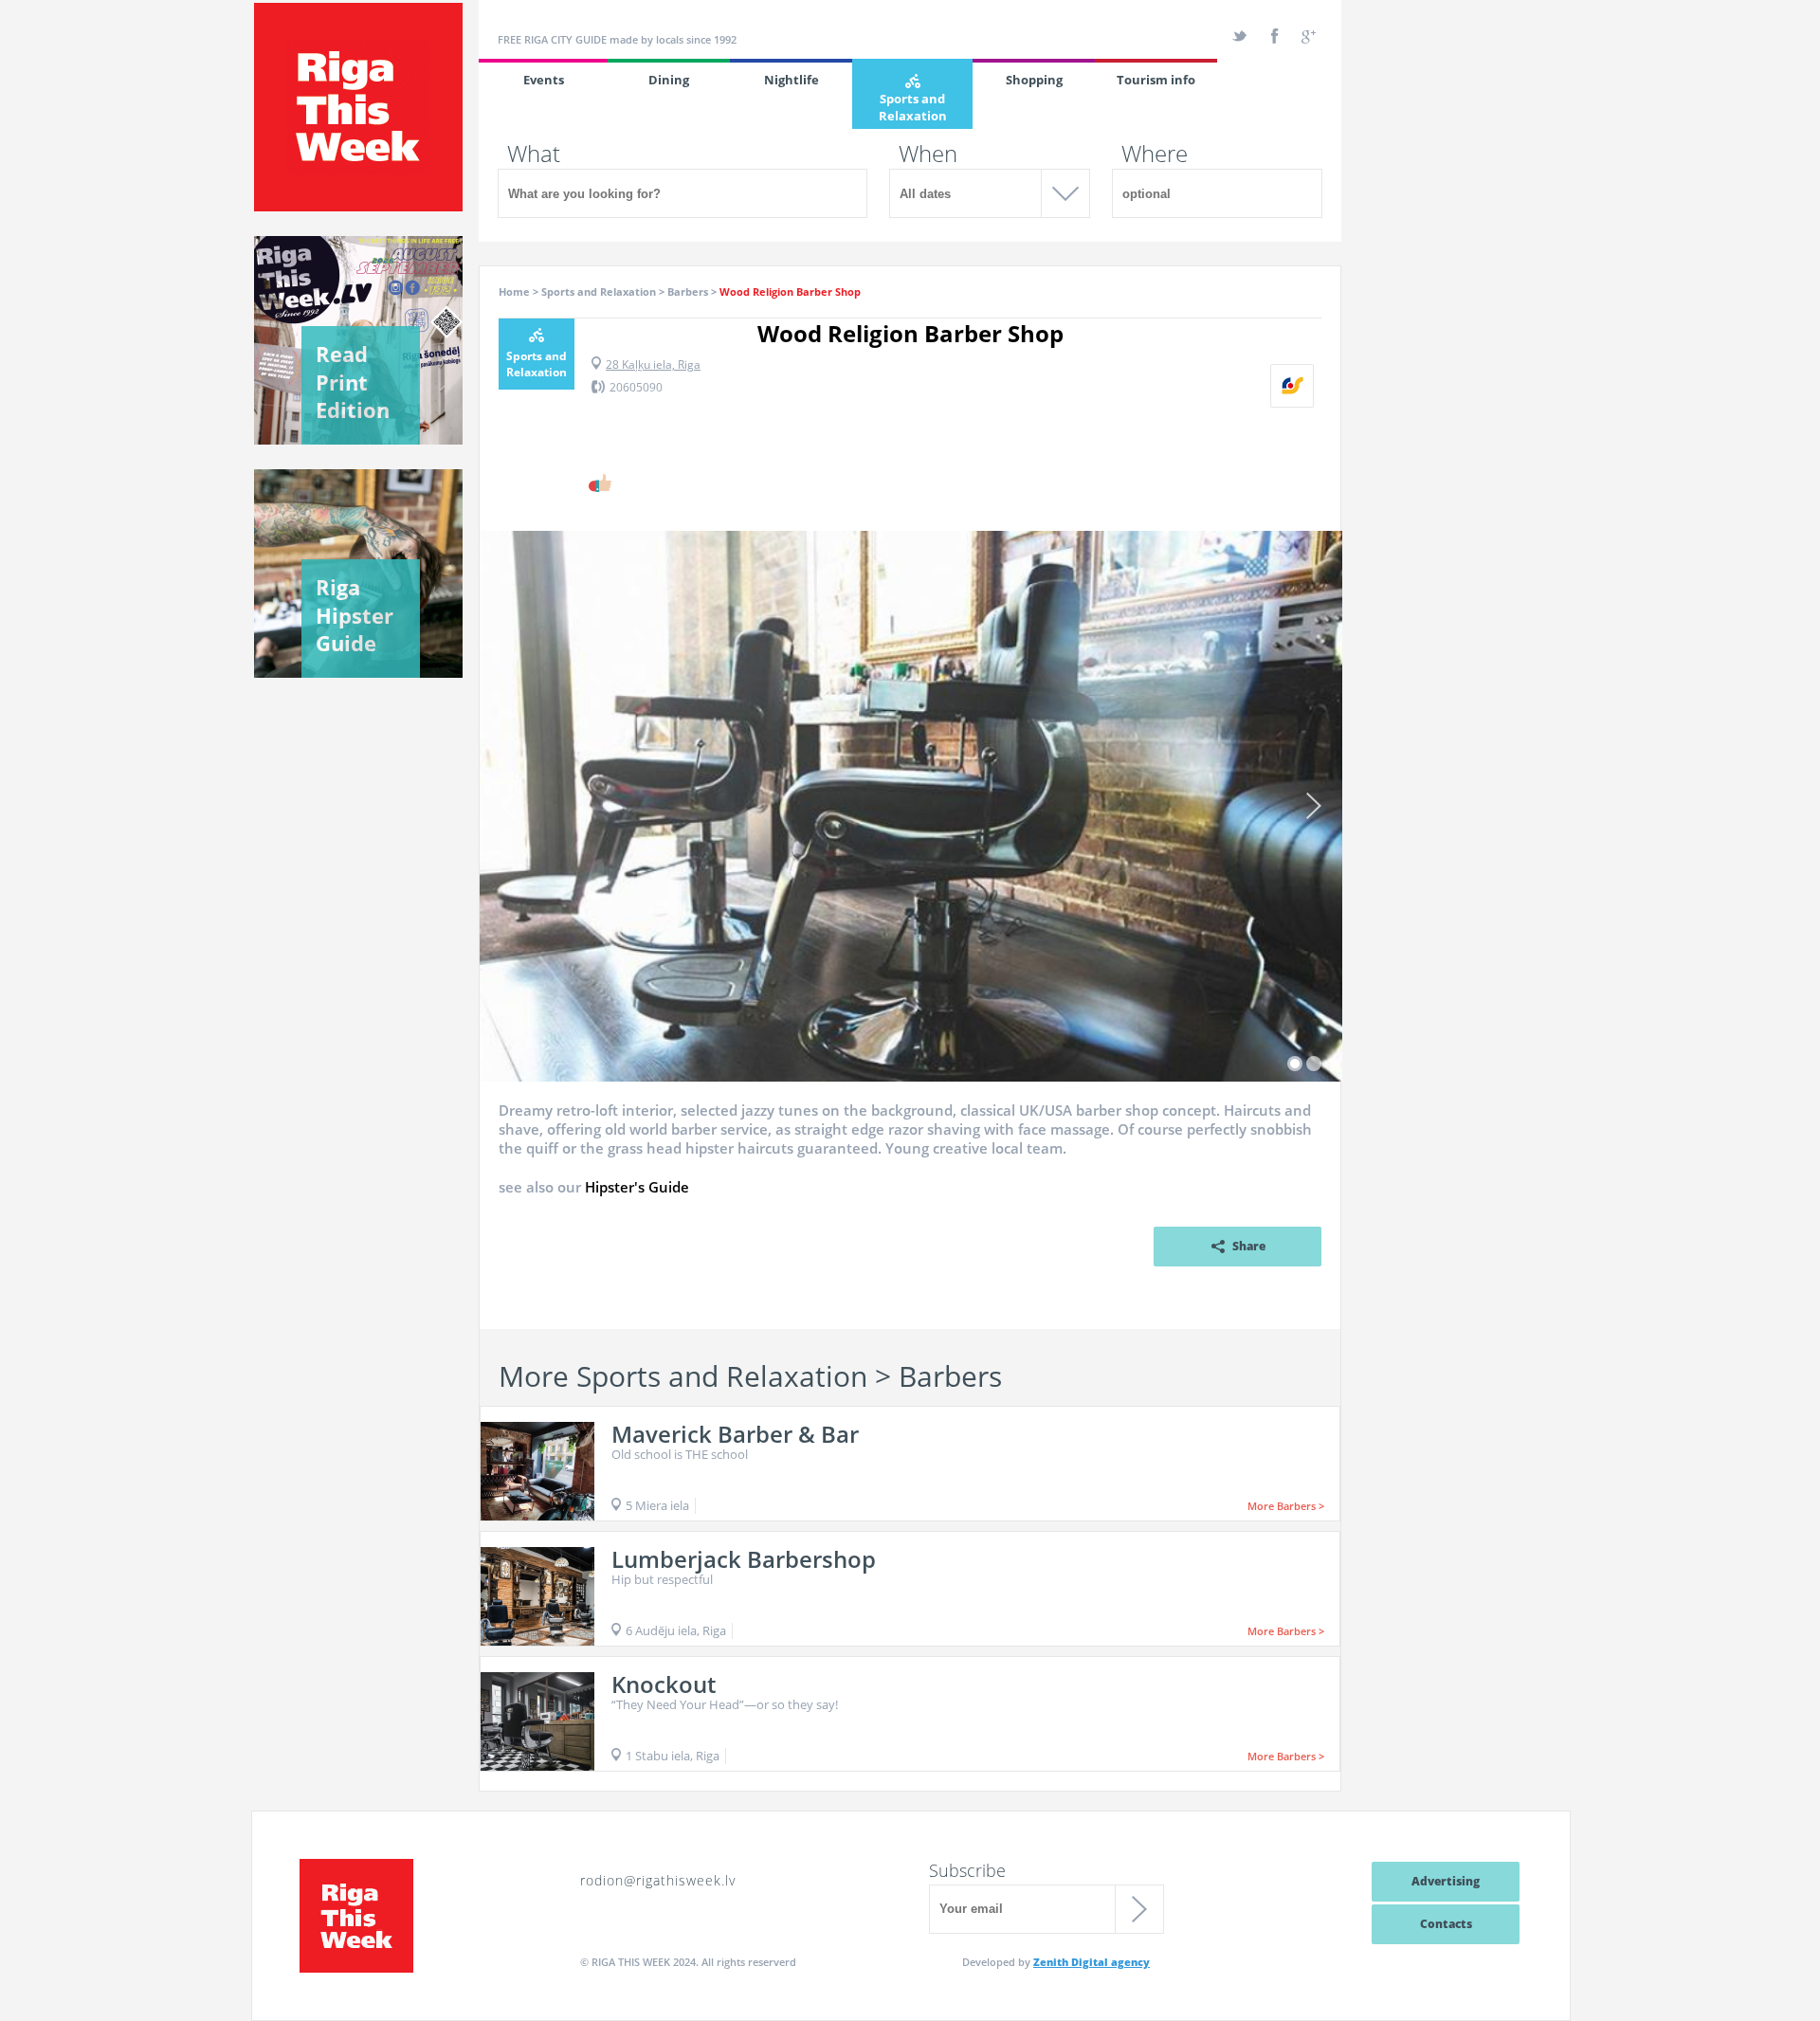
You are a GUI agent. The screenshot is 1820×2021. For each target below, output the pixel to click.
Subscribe (967, 1870)
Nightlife (792, 80)
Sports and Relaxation (913, 107)
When (928, 154)
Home (514, 291)
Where (1155, 154)
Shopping (1034, 80)
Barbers (688, 291)
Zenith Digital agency (1092, 1962)
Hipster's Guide (637, 1187)
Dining (669, 80)
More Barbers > (1286, 1506)
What (534, 154)
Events (544, 80)
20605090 (636, 387)
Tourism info (1156, 80)
